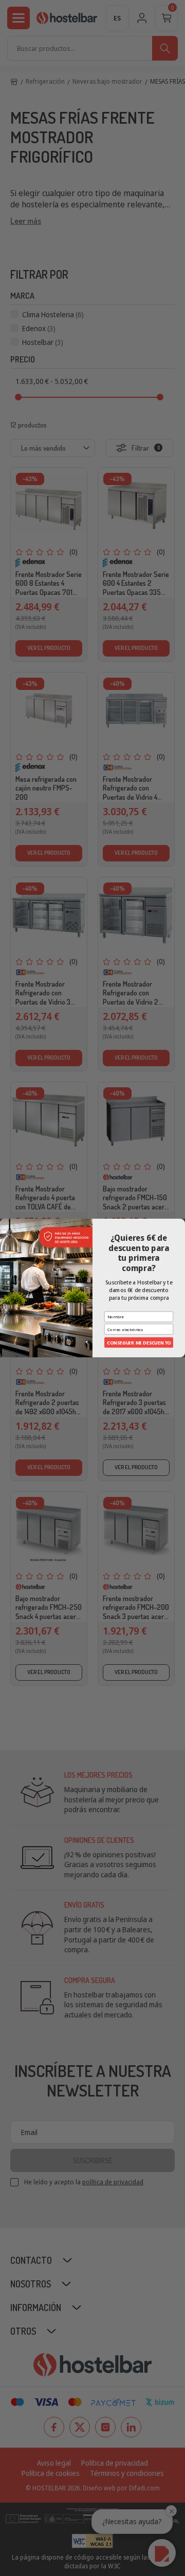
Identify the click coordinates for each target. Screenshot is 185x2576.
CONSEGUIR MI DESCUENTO (138, 1342)
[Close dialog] (181, 1223)
